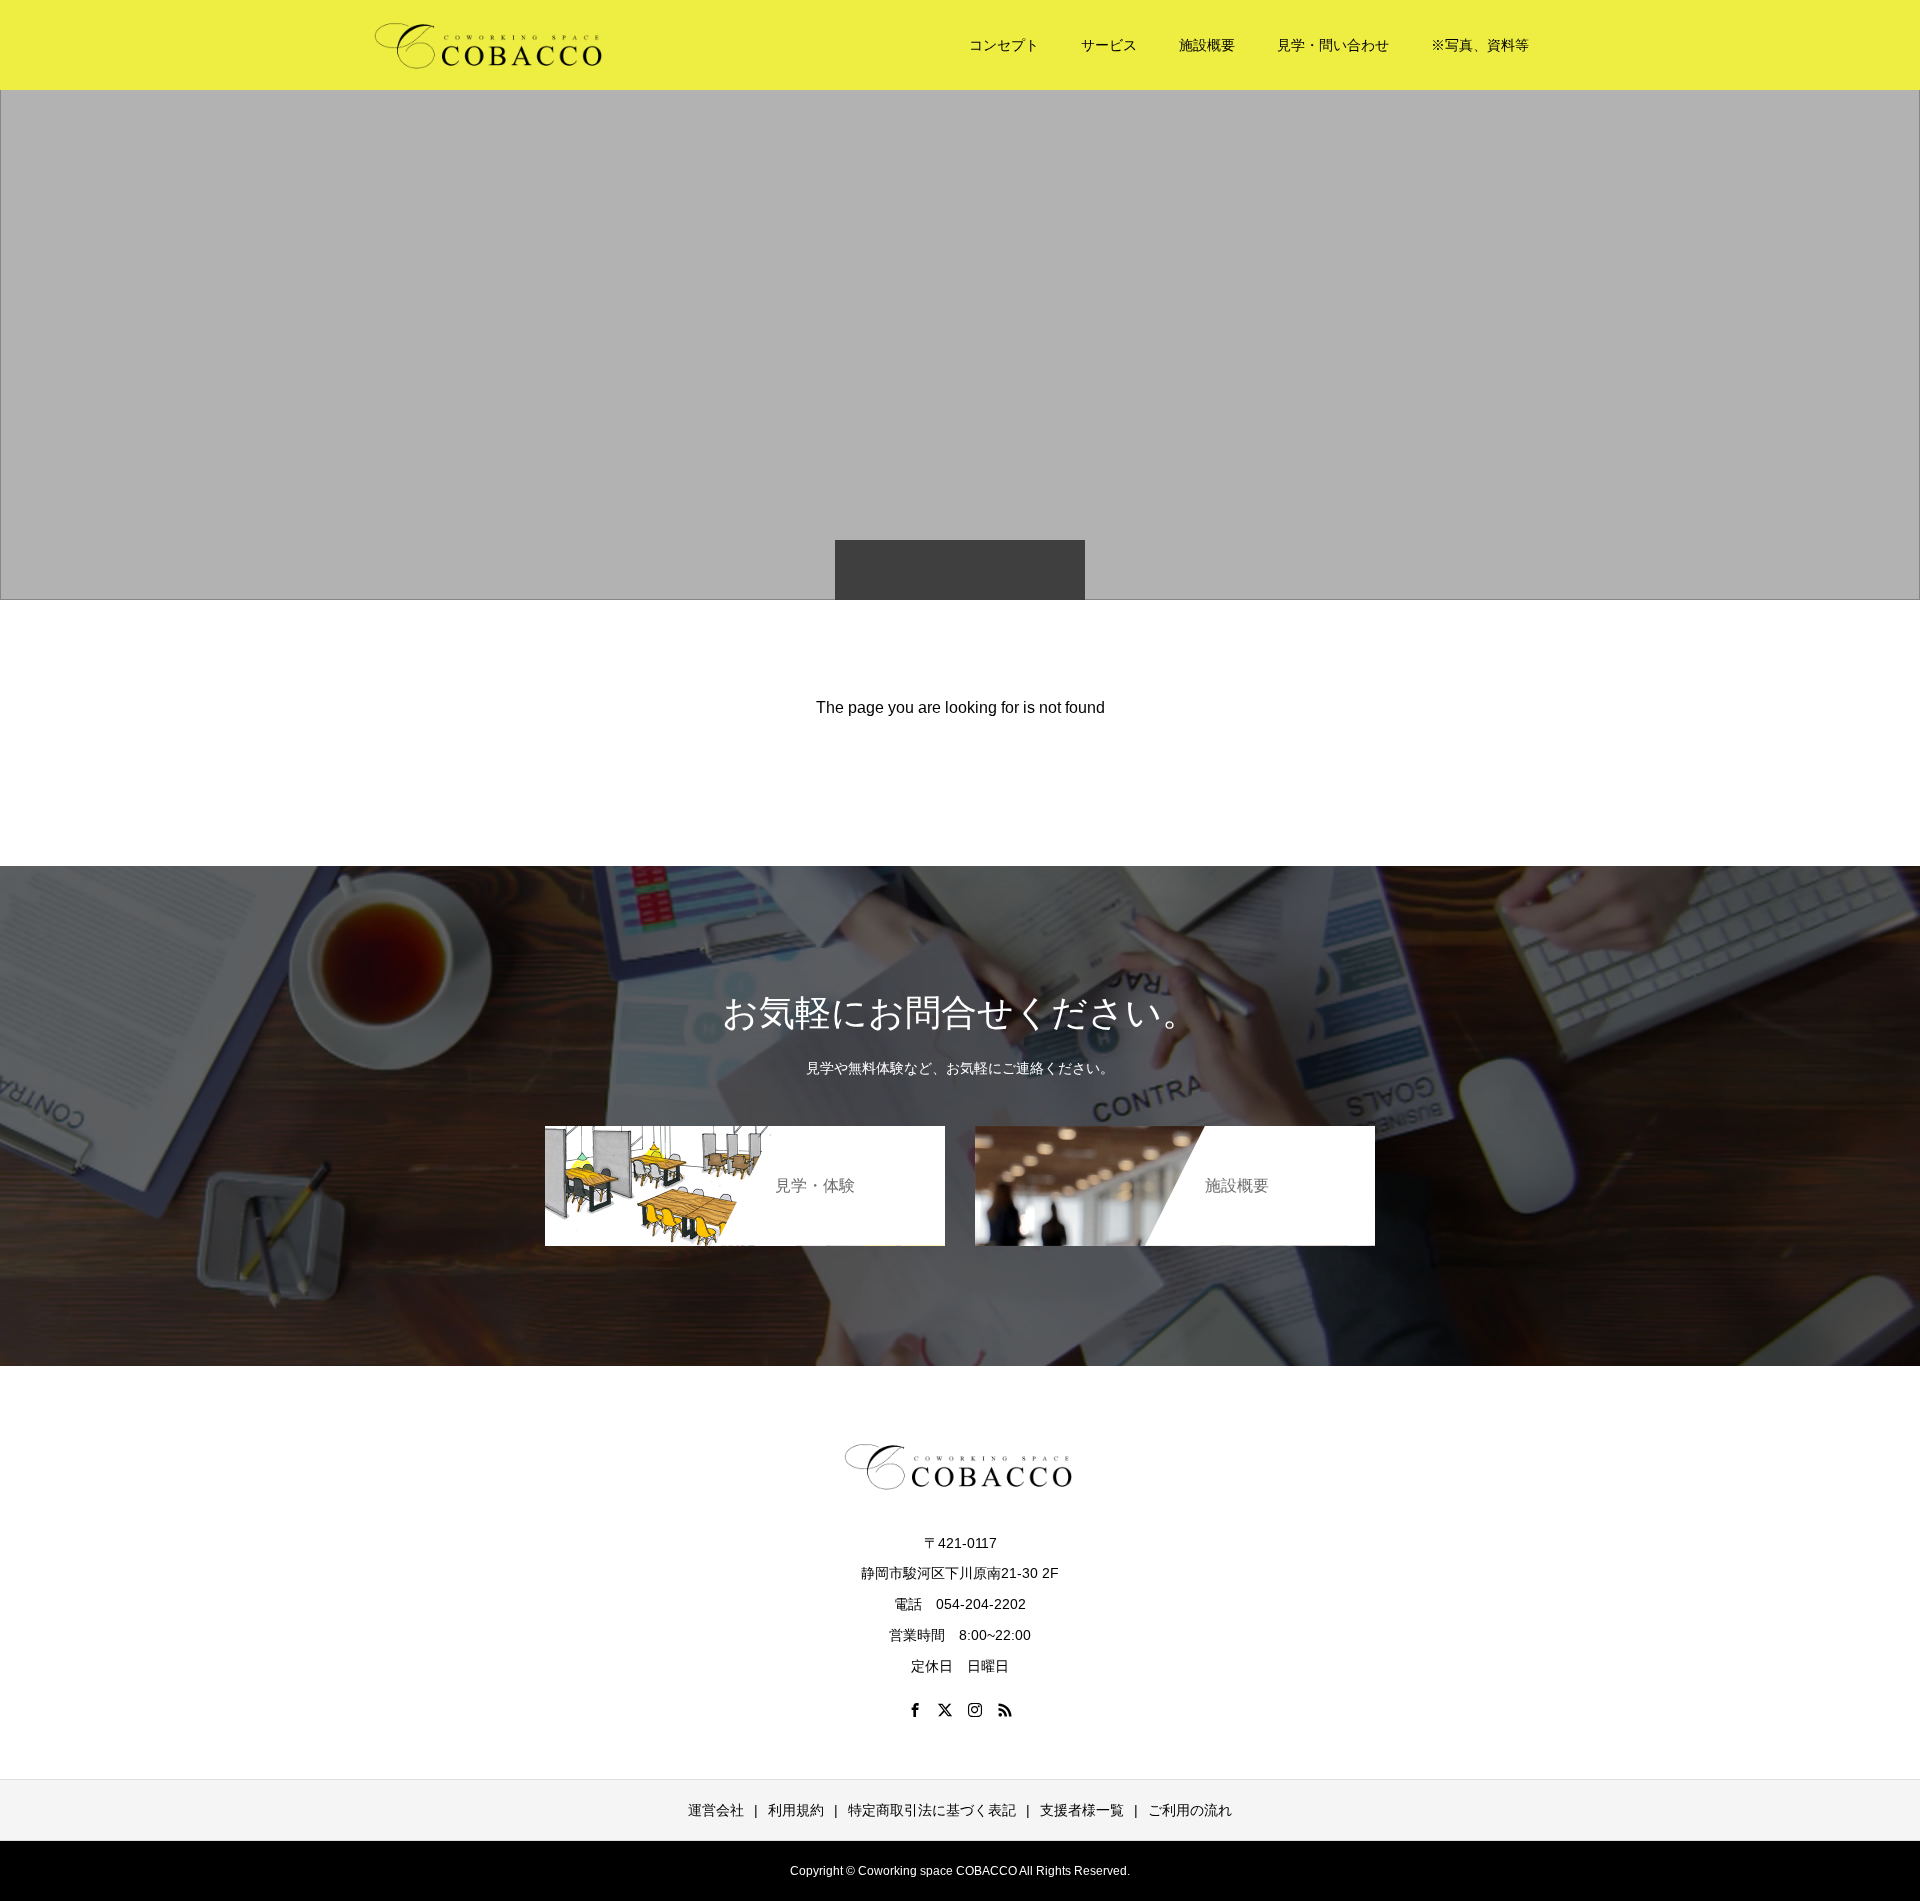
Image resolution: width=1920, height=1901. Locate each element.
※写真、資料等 (1480, 45)
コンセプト (1004, 45)
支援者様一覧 (1082, 1810)
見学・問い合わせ (1333, 45)
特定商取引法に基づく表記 (932, 1810)
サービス (1109, 45)
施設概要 (1207, 45)
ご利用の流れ (1190, 1810)
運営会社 (716, 1810)
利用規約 (796, 1810)
